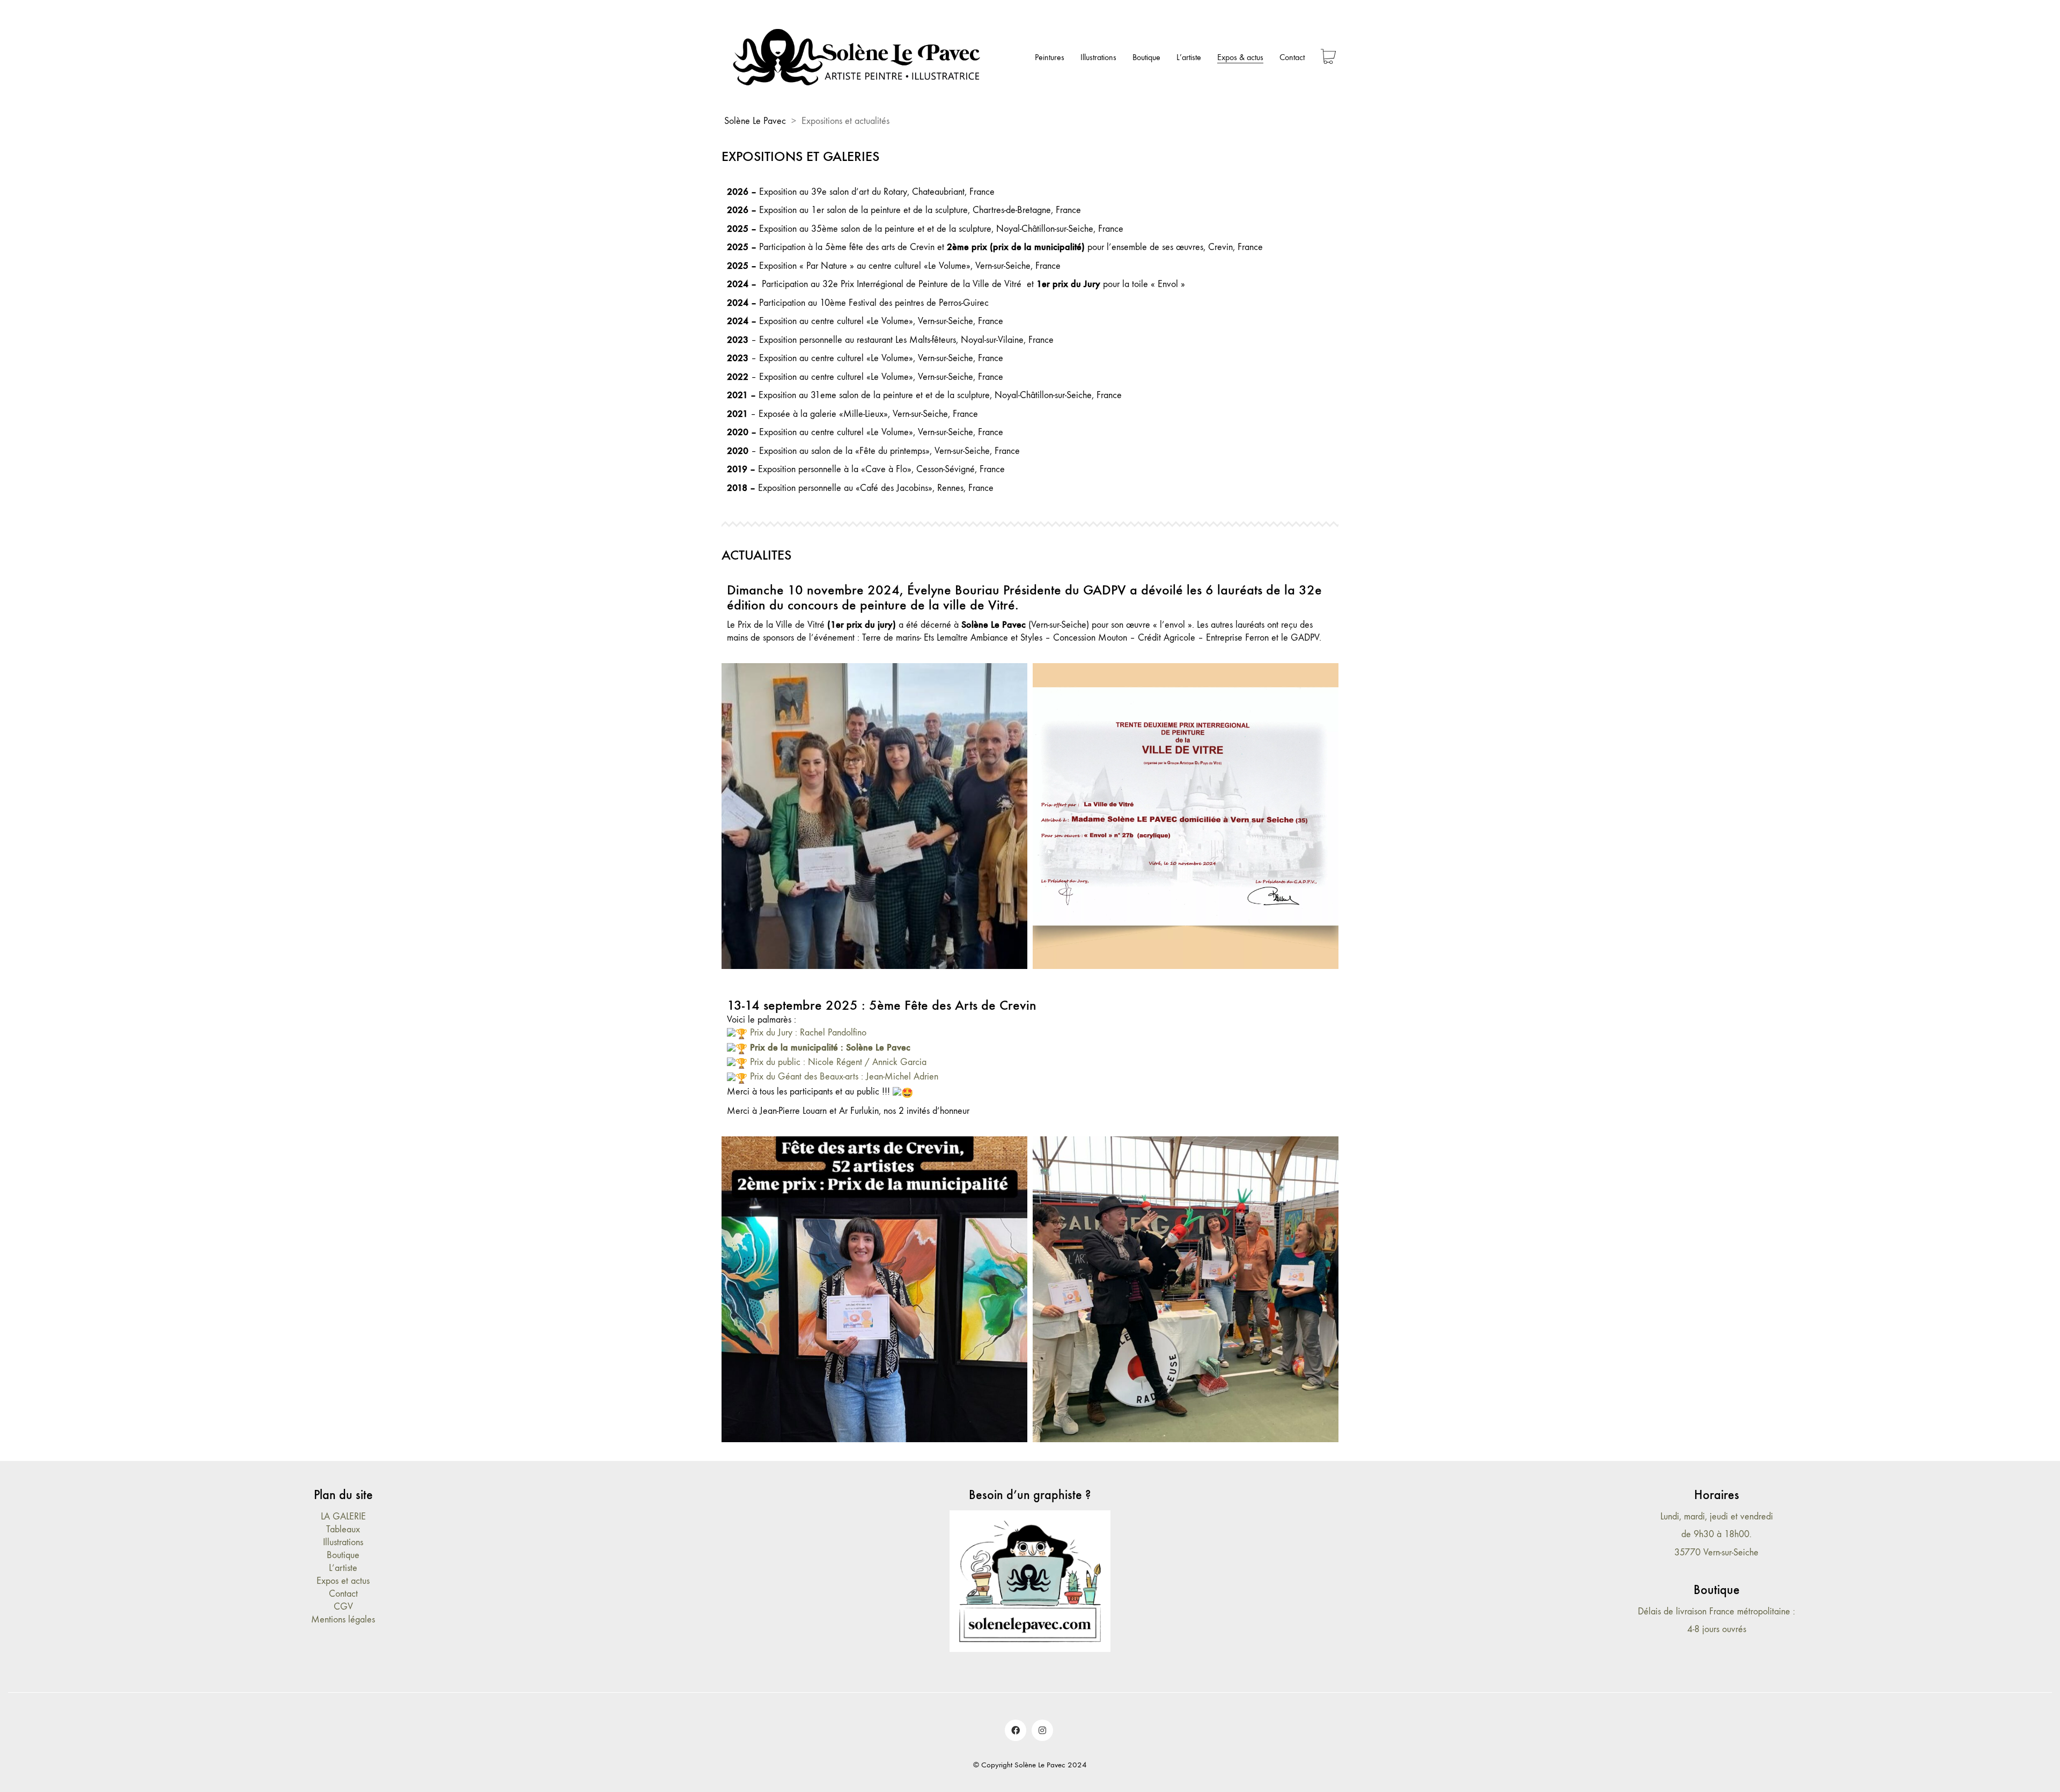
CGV (343, 1607)
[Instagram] (1042, 1730)
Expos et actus (343, 1581)
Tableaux (343, 1529)
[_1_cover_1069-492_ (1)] (874, 816)
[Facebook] (1016, 1730)
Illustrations (343, 1542)
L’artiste (343, 1568)
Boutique (343, 1555)
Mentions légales (343, 1620)
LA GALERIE (343, 1516)
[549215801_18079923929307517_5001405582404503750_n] (1186, 1289)
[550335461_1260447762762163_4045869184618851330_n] (874, 1289)
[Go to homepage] (858, 57)
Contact (343, 1594)
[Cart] (1328, 58)
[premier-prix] (1186, 816)
